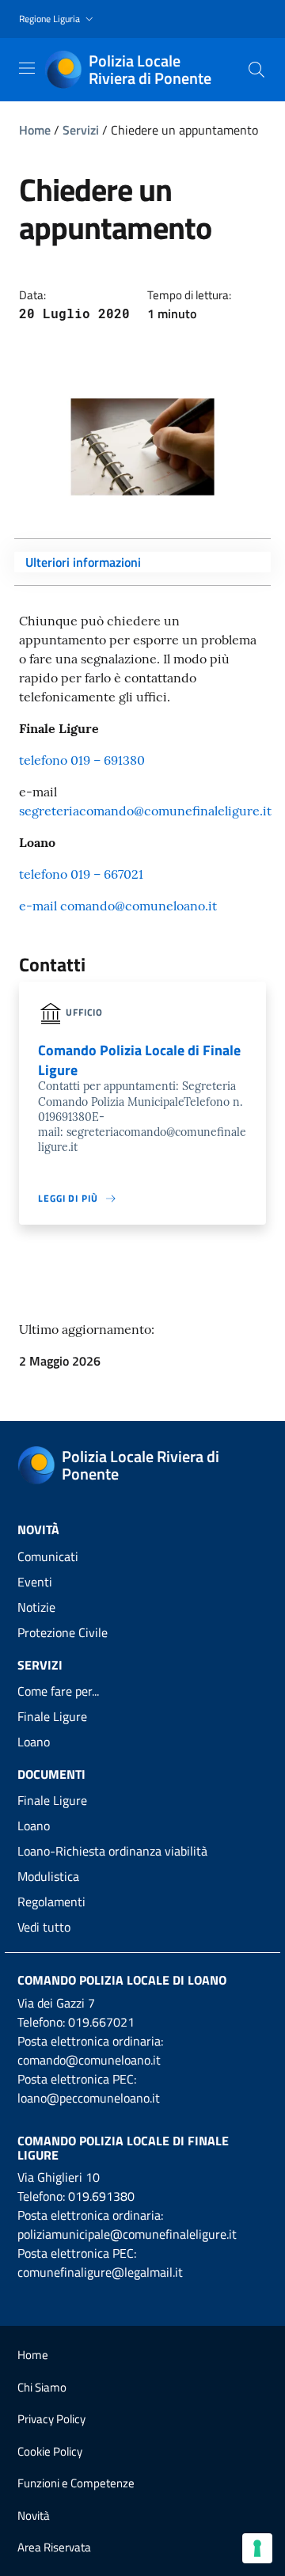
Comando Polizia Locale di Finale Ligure (123, 2148)
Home (35, 130)
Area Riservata (54, 2547)
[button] (58, 19)
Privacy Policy (51, 2419)
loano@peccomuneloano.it (89, 2098)
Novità (34, 2515)
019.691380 (101, 2196)
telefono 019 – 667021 (81, 874)
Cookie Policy (50, 2451)
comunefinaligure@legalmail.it (100, 2272)
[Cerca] (256, 70)
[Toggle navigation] (27, 68)
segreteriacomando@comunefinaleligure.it (145, 811)
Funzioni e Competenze (76, 2483)
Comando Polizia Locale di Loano (122, 1980)
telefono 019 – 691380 (82, 760)
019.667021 (101, 2022)
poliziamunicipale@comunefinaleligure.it (127, 2234)
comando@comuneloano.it (89, 2060)
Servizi (81, 130)
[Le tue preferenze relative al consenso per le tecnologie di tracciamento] (257, 2548)
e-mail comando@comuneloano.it (118, 906)
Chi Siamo (42, 2387)
